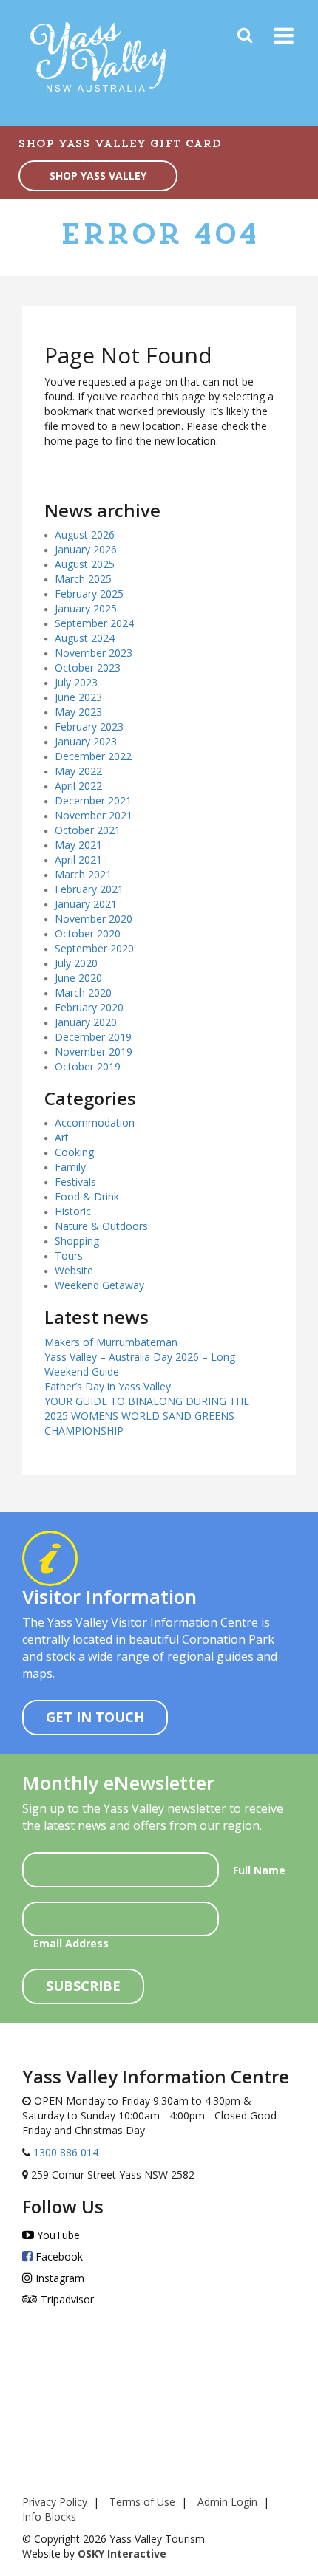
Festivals (75, 1182)
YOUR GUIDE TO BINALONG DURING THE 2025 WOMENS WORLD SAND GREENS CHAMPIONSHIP (147, 1416)
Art (62, 1137)
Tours (69, 1255)
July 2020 (76, 963)
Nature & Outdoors (101, 1226)
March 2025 (83, 579)
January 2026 (86, 549)
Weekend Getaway (99, 1285)
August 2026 (85, 534)
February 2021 (89, 889)
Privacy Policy (55, 2502)
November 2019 (94, 1052)
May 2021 (78, 845)
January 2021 (86, 904)
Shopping (77, 1241)
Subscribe (83, 1986)
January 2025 (86, 608)
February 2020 (89, 1007)
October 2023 (88, 667)
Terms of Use (142, 2502)
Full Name (259, 1870)
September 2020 (94, 948)
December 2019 (93, 1037)
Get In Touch (95, 1717)
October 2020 (88, 933)
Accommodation (95, 1123)
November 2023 (94, 653)
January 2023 (86, 741)
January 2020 (86, 1022)
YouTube (57, 2235)
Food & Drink (87, 1196)
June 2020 (78, 978)
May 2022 (78, 771)
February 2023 (89, 727)
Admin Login (227, 2502)
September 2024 (94, 623)
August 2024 (85, 638)
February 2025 (89, 594)
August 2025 (85, 564)
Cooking (74, 1152)
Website (74, 1270)
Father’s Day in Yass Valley (108, 1386)
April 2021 (78, 860)
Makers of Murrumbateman (111, 1342)
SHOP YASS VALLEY (98, 175)
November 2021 (94, 815)
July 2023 (76, 682)
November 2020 (94, 919)
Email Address (71, 1943)
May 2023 (78, 712)
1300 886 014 (64, 2152)
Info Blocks (49, 2517)
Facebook (58, 2256)
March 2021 (83, 874)
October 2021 (88, 830)
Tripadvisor (66, 2299)
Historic (73, 1211)
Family (70, 1167)
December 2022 (93, 756)
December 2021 (93, 800)
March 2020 (83, 993)
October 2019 (88, 1066)
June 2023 (78, 697)
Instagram (58, 2278)
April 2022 (78, 786)
